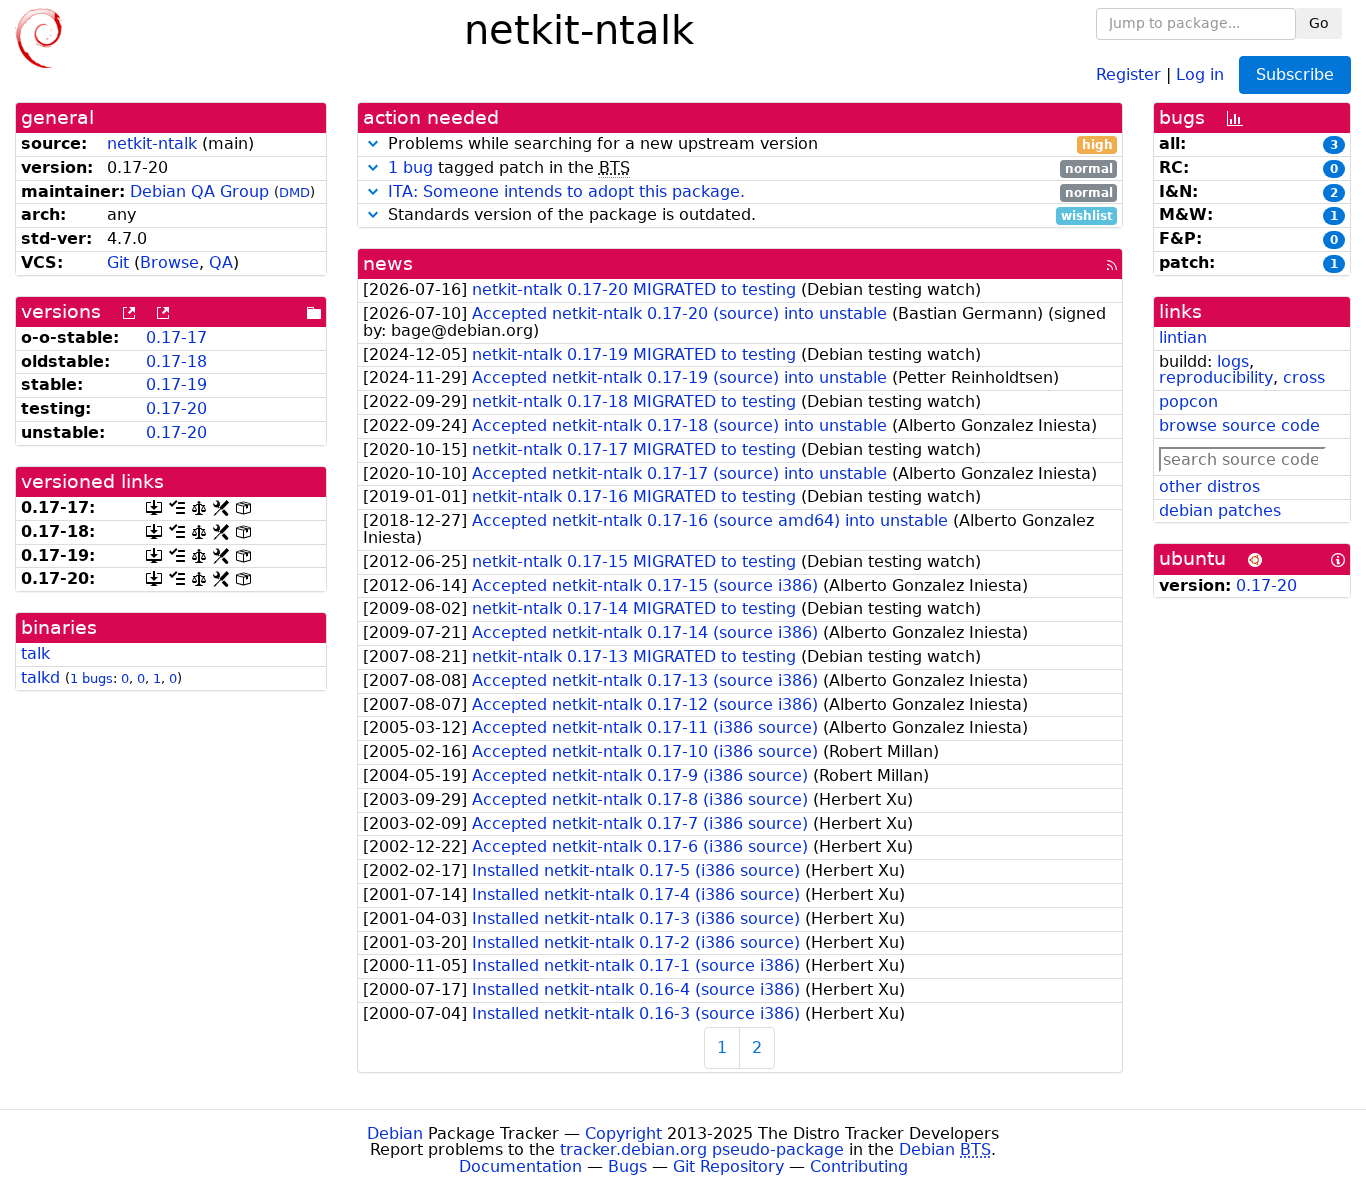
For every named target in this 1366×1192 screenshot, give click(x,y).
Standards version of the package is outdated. (748, 215)
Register (1128, 73)
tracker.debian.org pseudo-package (702, 1149)
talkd (40, 677)
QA (221, 262)
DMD (294, 192)
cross (1304, 377)
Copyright (623, 1133)
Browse (169, 262)
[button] (373, 143)
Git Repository (728, 1166)
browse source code (1239, 425)
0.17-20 (176, 408)
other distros (1209, 486)
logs (1233, 361)
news (388, 263)
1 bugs (91, 678)
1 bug (410, 167)
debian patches (1220, 510)
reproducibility (1216, 377)
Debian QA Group (199, 191)
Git (118, 262)
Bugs (627, 1166)
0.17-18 (176, 361)
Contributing (859, 1166)
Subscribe (1295, 74)
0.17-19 (176, 384)
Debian (395, 1133)
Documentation (520, 1166)
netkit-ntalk (152, 143)
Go (1319, 23)
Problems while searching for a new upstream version (748, 144)
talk (35, 653)
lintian (1183, 337)
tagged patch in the (750, 168)
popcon (1188, 401)
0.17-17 (176, 337)
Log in (1200, 73)
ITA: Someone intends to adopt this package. (566, 191)
